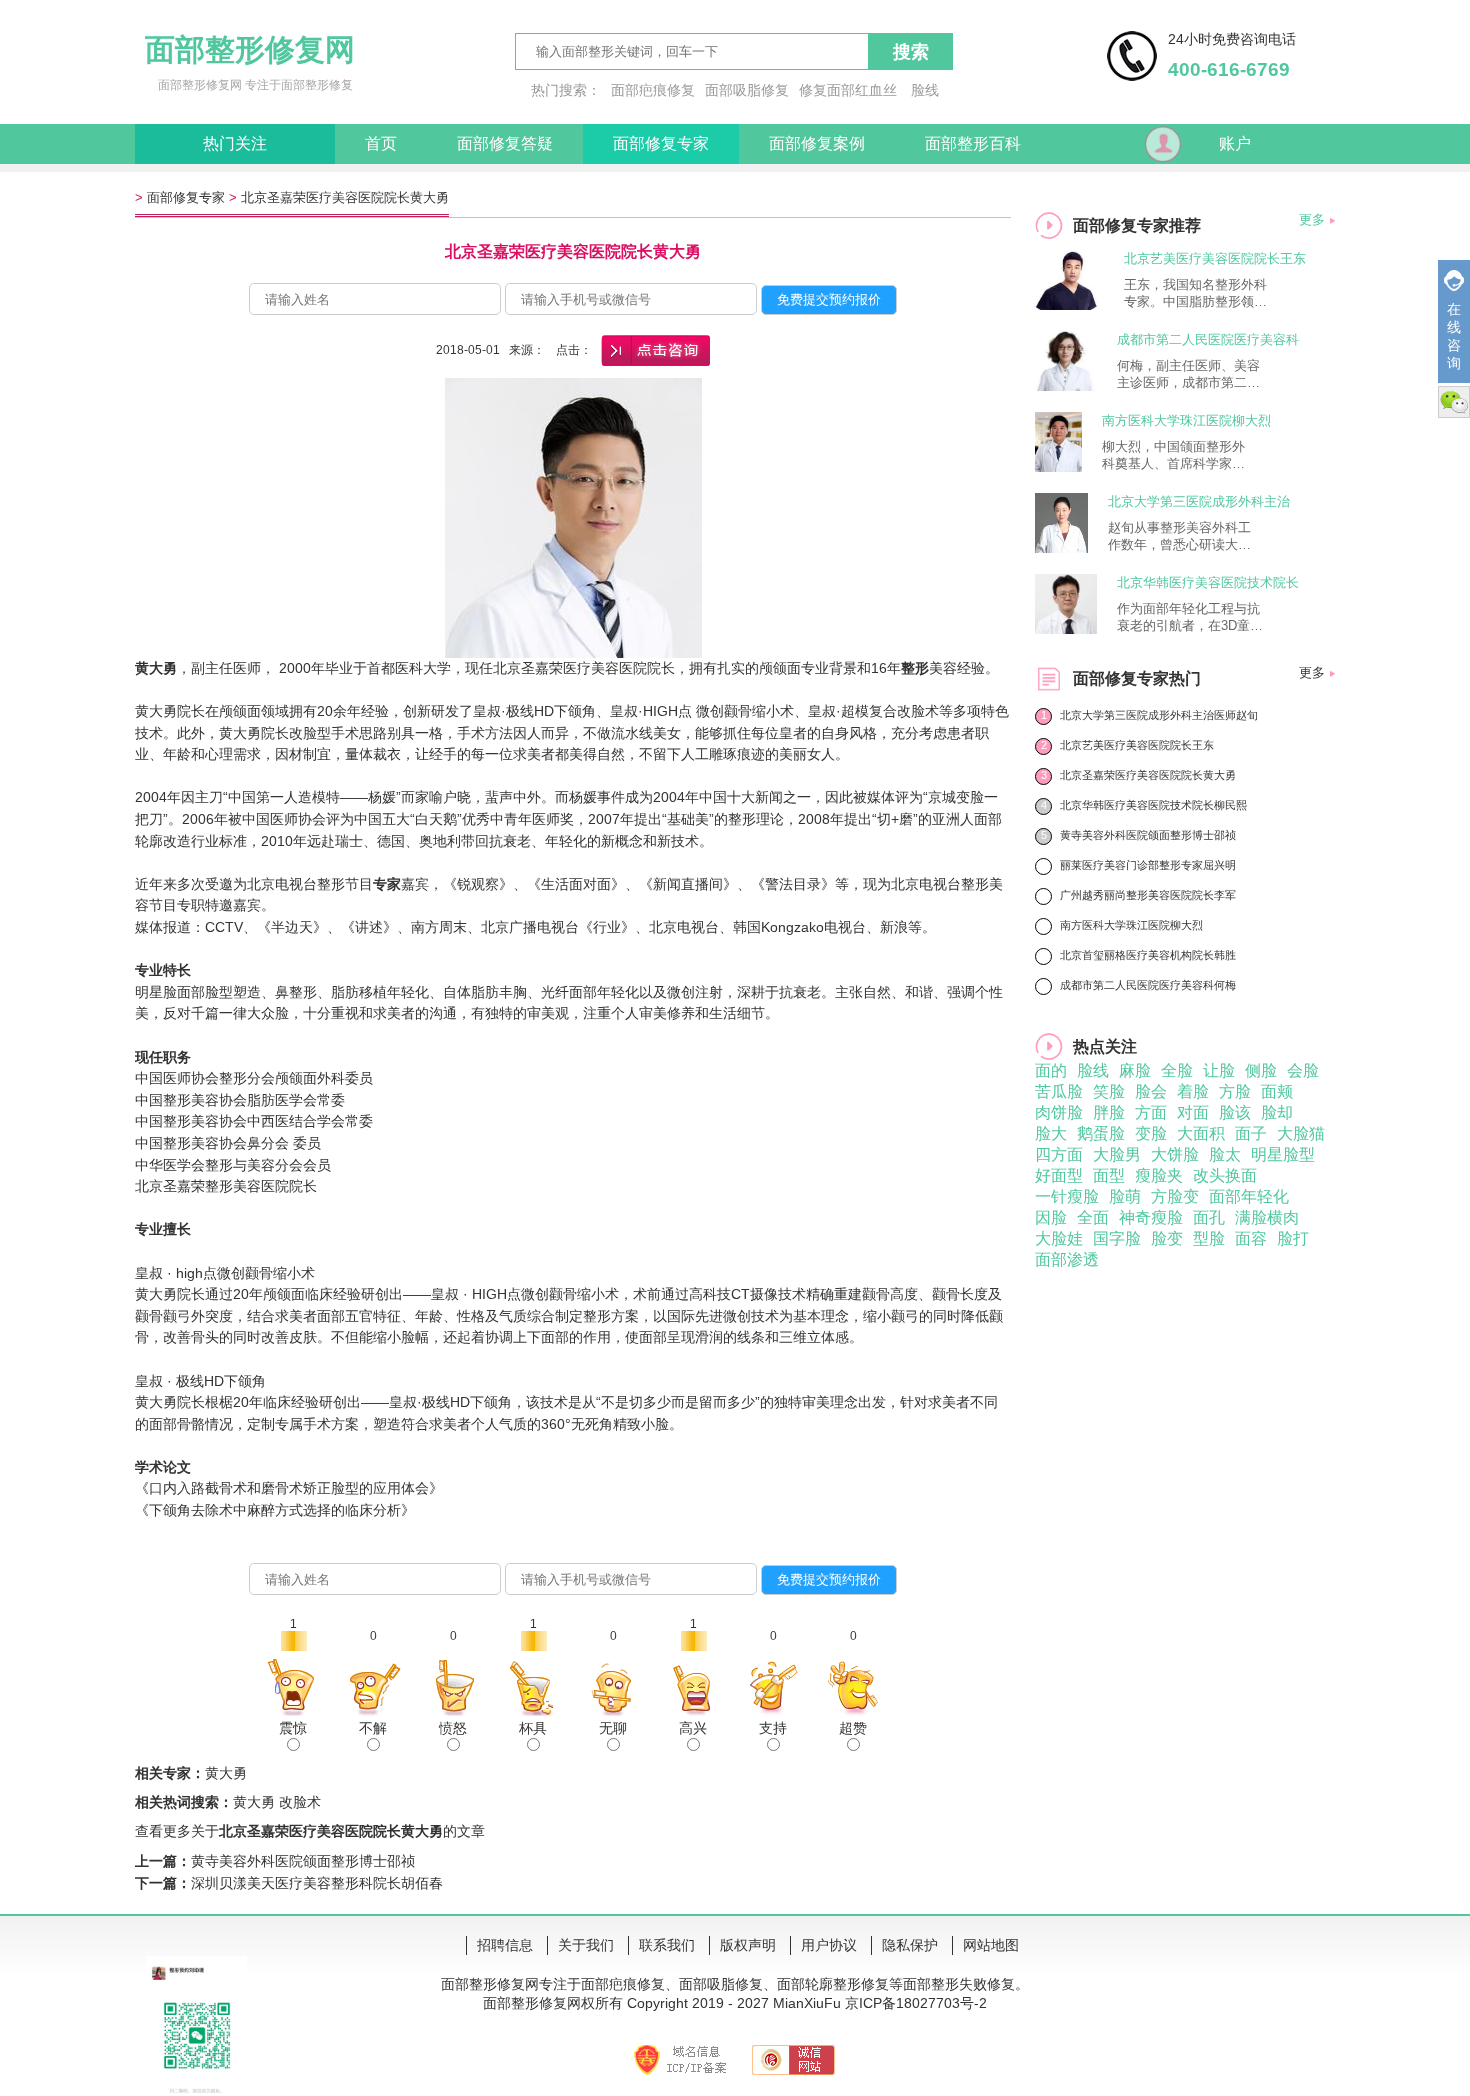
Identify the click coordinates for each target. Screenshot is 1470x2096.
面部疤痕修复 (653, 90)
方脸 (1235, 1091)
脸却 (1277, 1112)
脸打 (1293, 1238)
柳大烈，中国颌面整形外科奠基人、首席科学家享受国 (1173, 456)
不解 (373, 1728)
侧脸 (1261, 1070)
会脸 (1303, 1070)
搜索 (911, 52)
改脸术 (300, 1802)
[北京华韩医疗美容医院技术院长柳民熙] (1066, 628)
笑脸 (1109, 1091)
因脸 (1051, 1217)
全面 (1093, 1217)
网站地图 (991, 1945)
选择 (317, 1510)
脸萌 (1125, 1196)
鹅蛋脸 (1101, 1133)
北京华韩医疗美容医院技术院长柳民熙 (1153, 805)
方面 (1151, 1112)
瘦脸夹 (1159, 1175)
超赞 (853, 1728)
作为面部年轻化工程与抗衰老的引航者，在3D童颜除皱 (1190, 618)
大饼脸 (1175, 1154)
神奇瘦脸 (1151, 1217)
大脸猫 (1301, 1133)
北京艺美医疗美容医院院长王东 (1215, 258)
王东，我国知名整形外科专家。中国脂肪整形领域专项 (1195, 294)
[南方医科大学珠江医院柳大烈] (1058, 466)
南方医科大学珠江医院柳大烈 (1186, 420)
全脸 (1177, 1070)
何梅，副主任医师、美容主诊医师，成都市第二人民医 (1188, 375)
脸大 (1051, 1133)
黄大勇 (156, 1294)
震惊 (293, 1728)
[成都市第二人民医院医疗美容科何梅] (1066, 385)
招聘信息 (505, 1945)
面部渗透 (1067, 1259)
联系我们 (667, 1945)
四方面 (1059, 1154)
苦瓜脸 (1059, 1091)
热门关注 (235, 143)
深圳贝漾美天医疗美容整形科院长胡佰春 (317, 1883)
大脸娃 (1059, 1238)
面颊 (1277, 1091)
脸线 (925, 90)
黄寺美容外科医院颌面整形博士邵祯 (303, 1861)
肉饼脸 (1059, 1112)
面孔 (1209, 1217)
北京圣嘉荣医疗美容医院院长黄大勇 (345, 197)
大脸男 (1117, 1154)
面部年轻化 (1249, 1196)
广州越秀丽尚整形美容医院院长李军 (1148, 895)
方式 (289, 1510)
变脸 (1151, 1133)
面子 (1251, 1133)
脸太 (1225, 1154)
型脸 (1209, 1238)
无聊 (613, 1728)
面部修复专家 (661, 143)
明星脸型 (1283, 1154)
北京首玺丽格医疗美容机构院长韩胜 (1148, 955)
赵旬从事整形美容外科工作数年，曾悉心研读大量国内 (1179, 537)
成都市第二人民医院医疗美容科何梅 (1148, 985)
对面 (1193, 1112)
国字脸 (1117, 1238)
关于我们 (586, 1945)
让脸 (1219, 1070)
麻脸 (1135, 1070)
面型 (1109, 1175)
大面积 (1201, 1133)
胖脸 (1109, 1112)
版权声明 (748, 1945)
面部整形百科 (973, 143)
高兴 (693, 1728)
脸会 (1151, 1091)
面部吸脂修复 (747, 90)
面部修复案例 (817, 143)
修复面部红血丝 (848, 90)
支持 (773, 1728)
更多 (1312, 219)
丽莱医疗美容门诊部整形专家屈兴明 (1148, 865)
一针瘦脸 (1067, 1196)
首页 (381, 143)
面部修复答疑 (505, 143)
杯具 (533, 1728)
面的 (1051, 1070)
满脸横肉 (1267, 1217)
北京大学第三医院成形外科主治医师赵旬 (1159, 715)
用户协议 (829, 1945)
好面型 (1059, 1175)
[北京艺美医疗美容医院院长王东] (1069, 304)
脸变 (1167, 1238)
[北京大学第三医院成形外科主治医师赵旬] (1061, 547)
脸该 (1235, 1112)
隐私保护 (910, 1945)
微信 (1454, 402)
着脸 (1193, 1091)
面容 (1251, 1238)
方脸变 (1175, 1196)
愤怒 (453, 1728)
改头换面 (1225, 1175)
